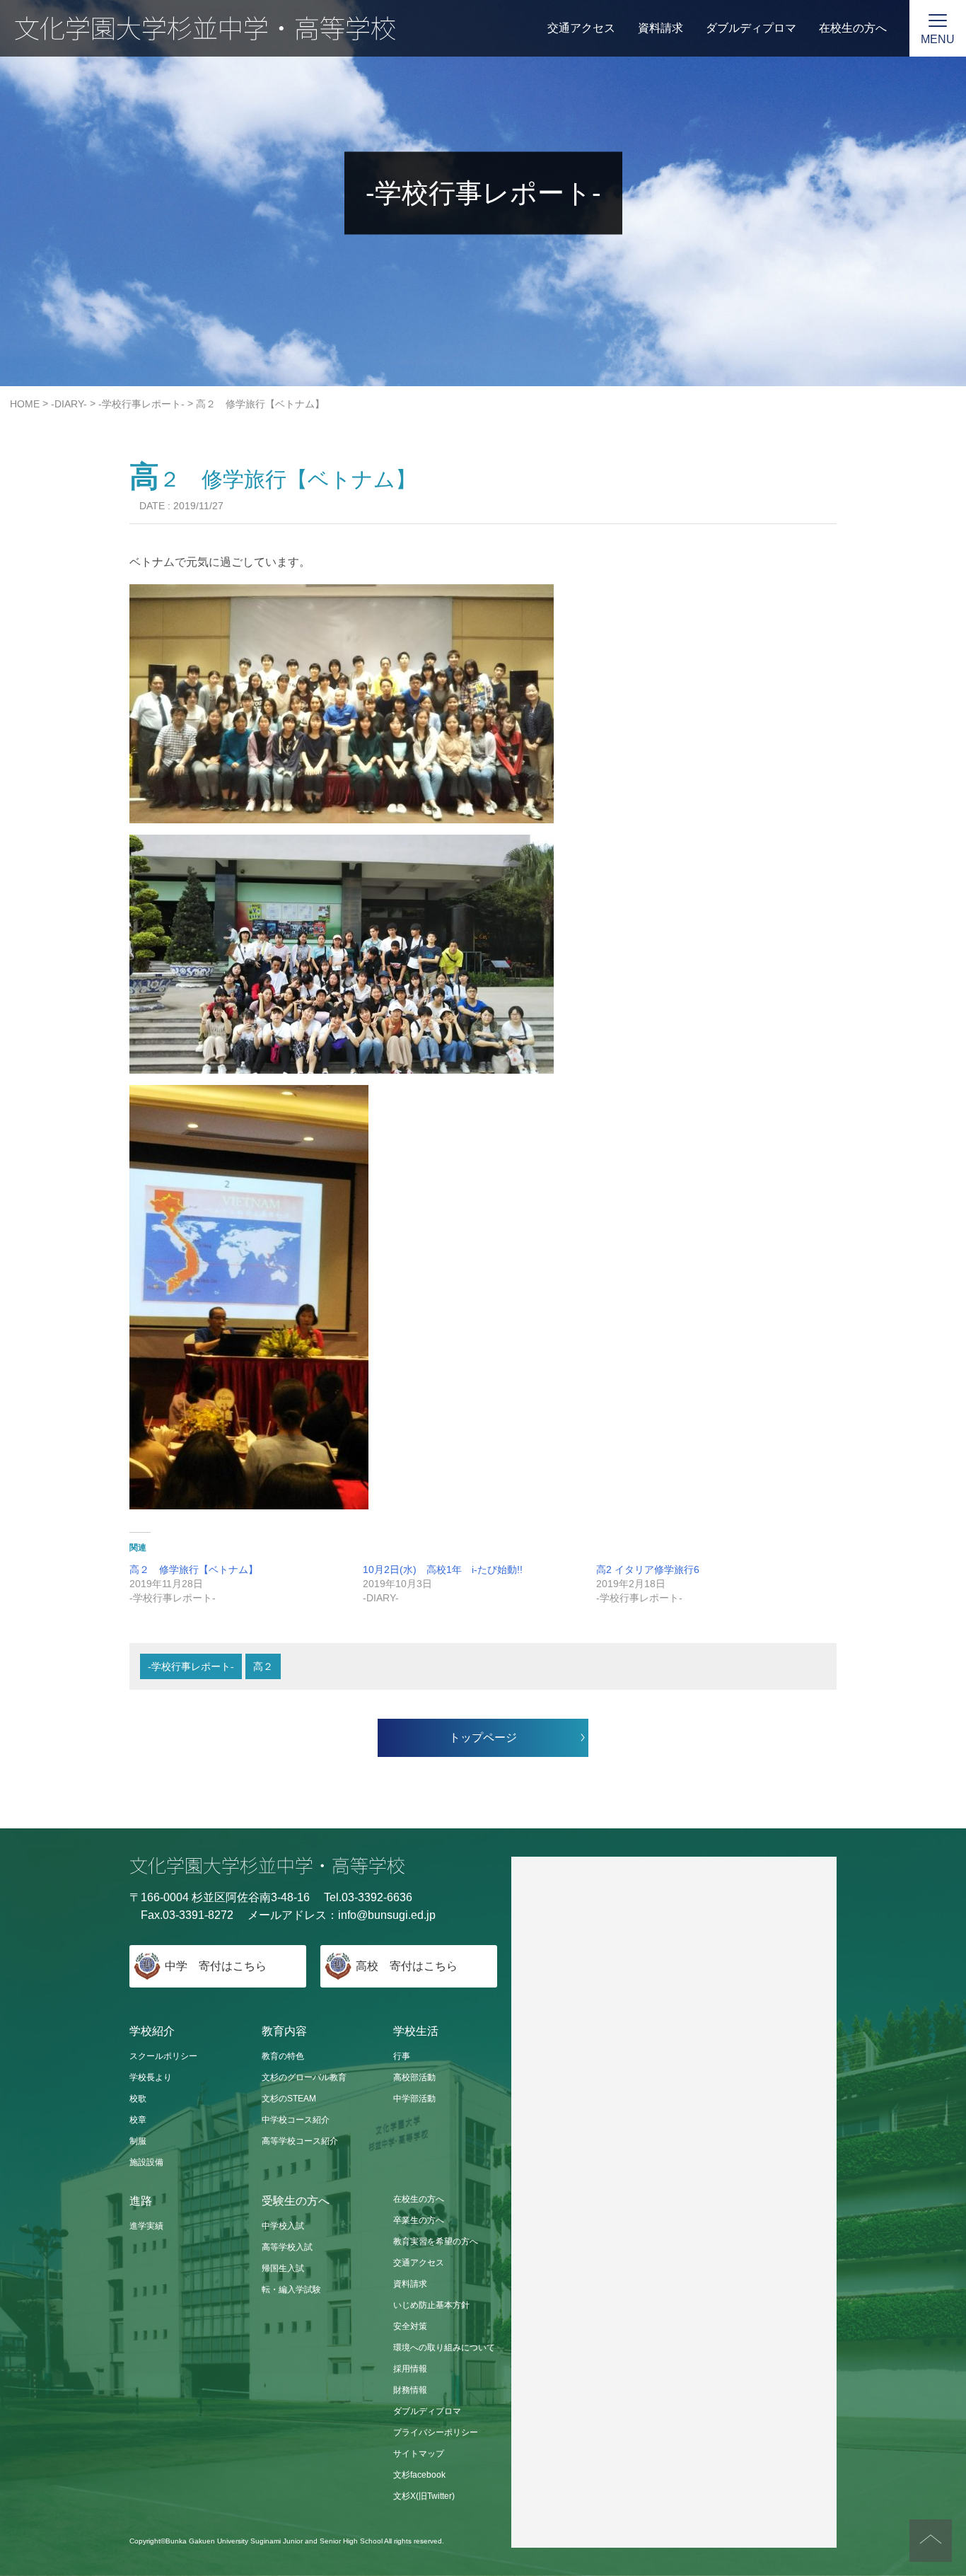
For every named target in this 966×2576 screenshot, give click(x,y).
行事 (402, 2056)
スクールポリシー (163, 2056)
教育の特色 (283, 2056)
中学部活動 (414, 2099)
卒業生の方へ (419, 2220)
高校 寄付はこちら (407, 1966)
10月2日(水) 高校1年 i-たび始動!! (443, 1570)
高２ (263, 1666)
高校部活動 (414, 2077)
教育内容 (284, 2031)
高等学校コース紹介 (300, 2141)
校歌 (138, 2099)
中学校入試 (283, 2226)
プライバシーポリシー (436, 2432)
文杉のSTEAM (289, 2099)
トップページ (483, 1737)
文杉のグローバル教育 (304, 2077)
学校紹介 (152, 2031)
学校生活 (416, 2031)
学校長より (151, 2077)
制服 (138, 2141)
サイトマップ (419, 2454)
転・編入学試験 (291, 2290)
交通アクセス (581, 28)
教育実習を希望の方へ (436, 2241)
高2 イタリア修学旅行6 (648, 1570)
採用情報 (410, 2369)
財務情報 (410, 2390)
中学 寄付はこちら (216, 1966)
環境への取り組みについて (444, 2348)
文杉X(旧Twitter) (424, 2496)
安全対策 (410, 2326)
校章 (138, 2120)
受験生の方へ (296, 2201)
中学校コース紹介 (296, 2120)
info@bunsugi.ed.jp (387, 1915)
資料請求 (661, 28)
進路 (141, 2201)
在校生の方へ (853, 28)
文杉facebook (419, 2475)
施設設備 (146, 2162)
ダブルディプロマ (751, 28)
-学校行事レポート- (191, 1666)
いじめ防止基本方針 (431, 2305)
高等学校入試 (287, 2247)
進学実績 (146, 2226)
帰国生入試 (283, 2268)
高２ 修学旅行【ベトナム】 (194, 1570)
